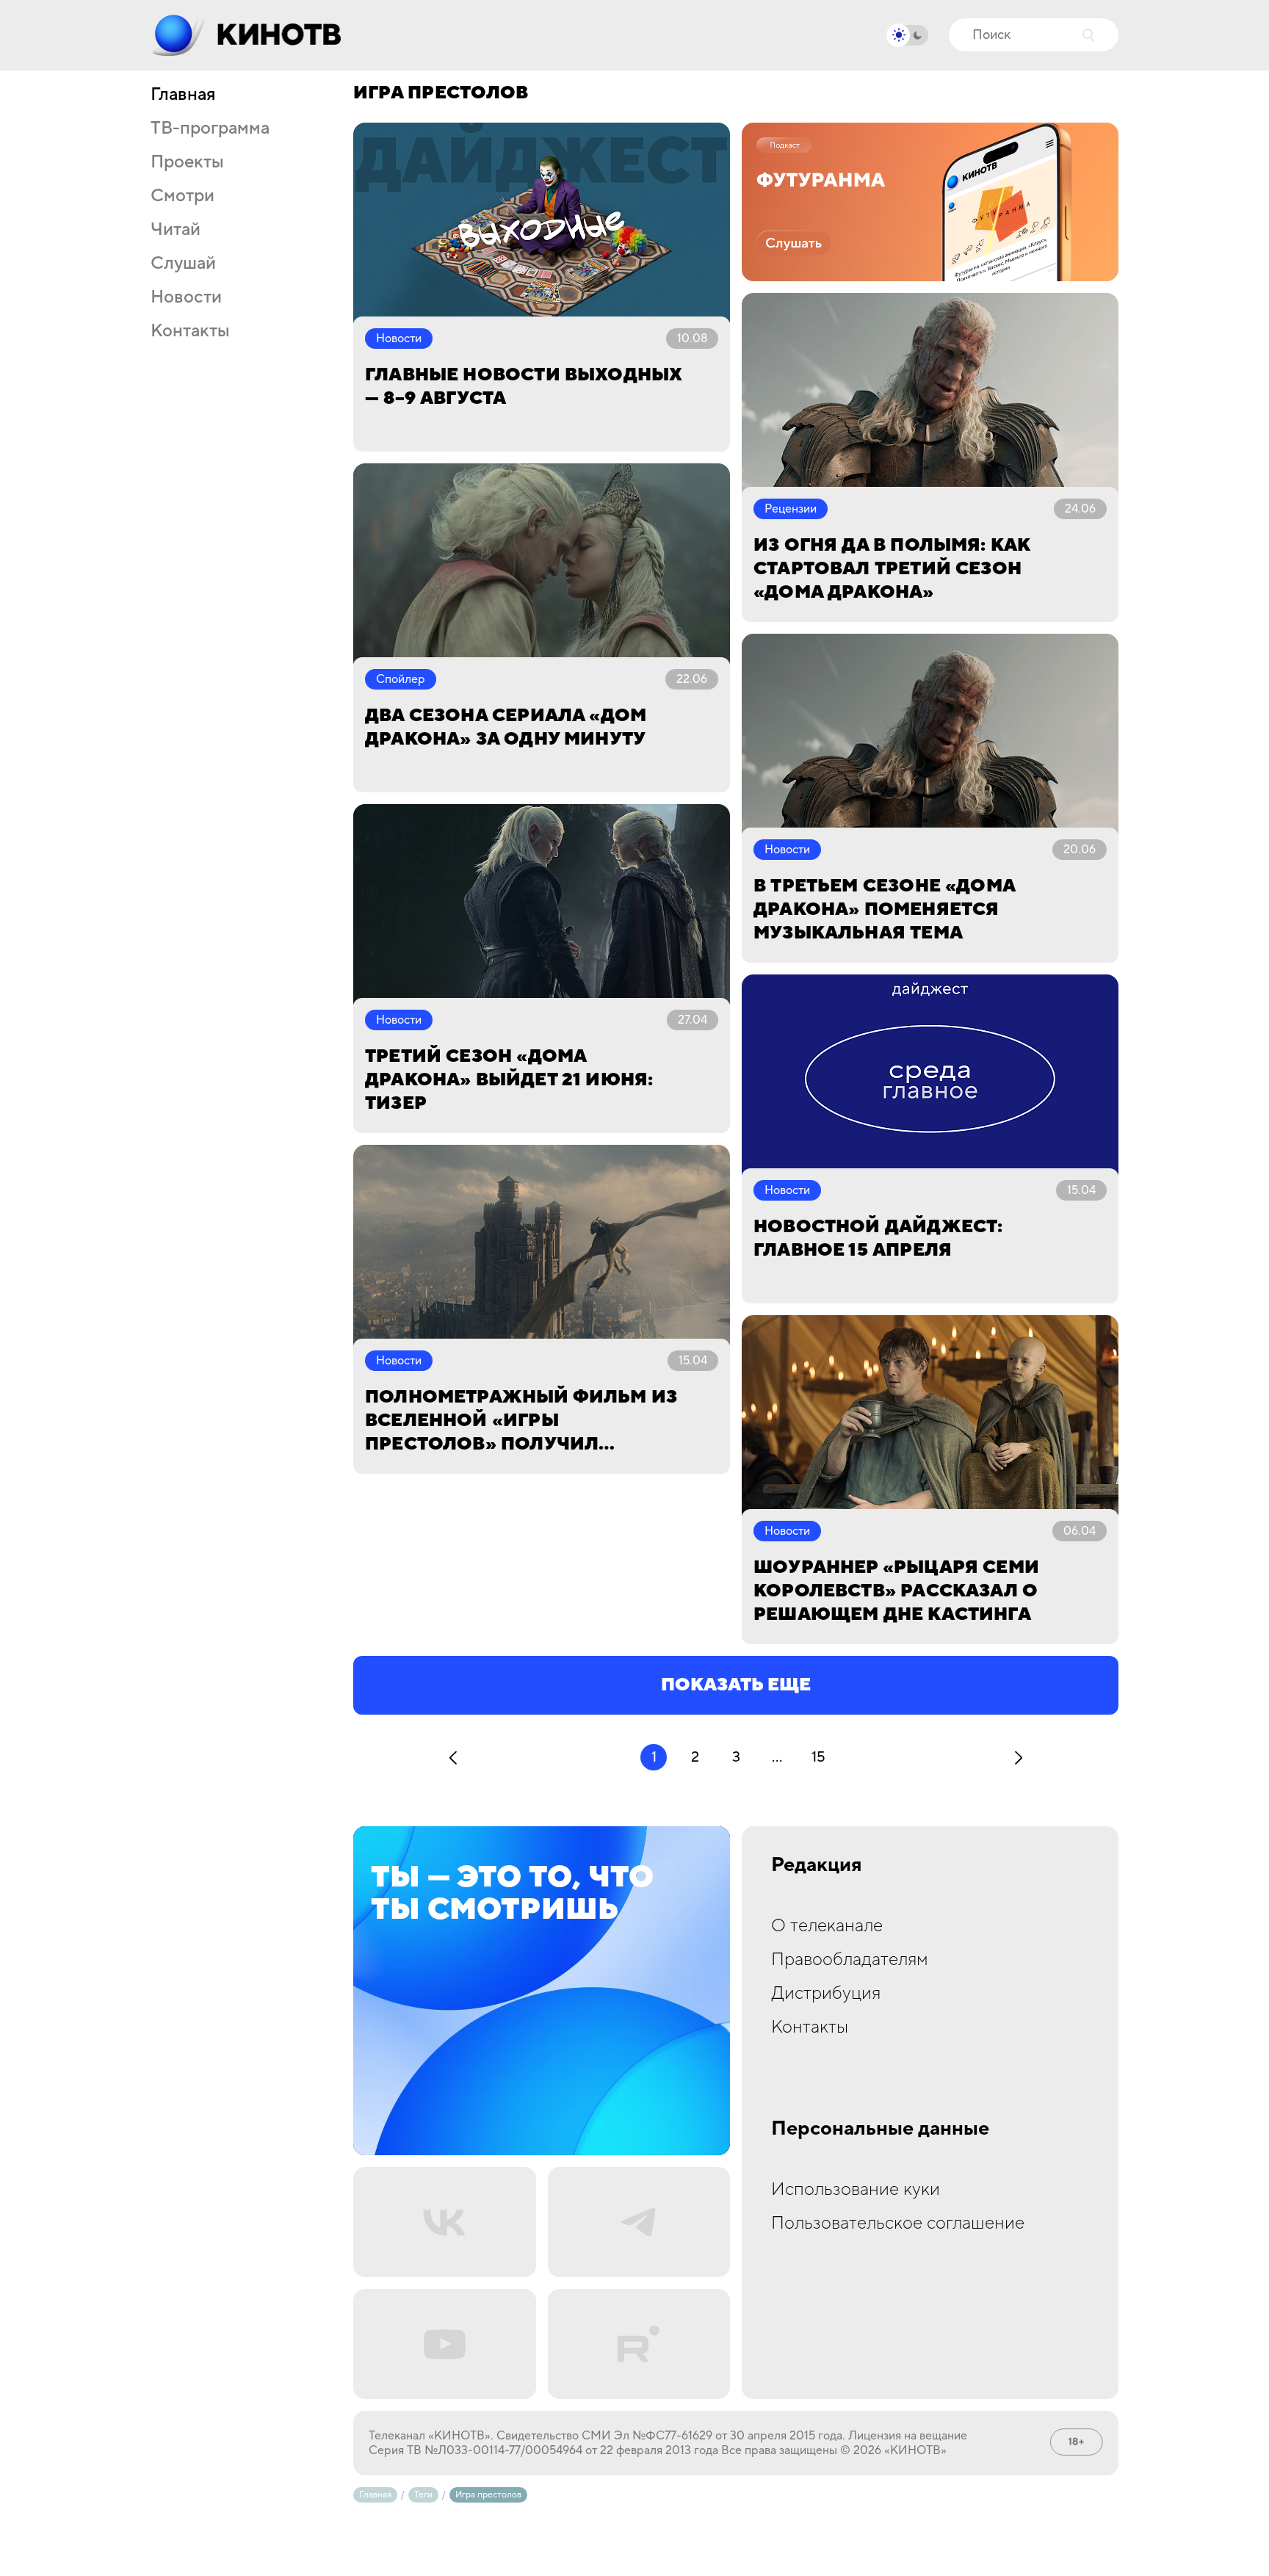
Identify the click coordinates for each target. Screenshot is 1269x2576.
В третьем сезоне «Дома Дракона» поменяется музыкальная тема (884, 909)
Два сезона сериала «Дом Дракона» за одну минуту (506, 727)
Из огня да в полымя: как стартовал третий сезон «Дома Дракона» (892, 569)
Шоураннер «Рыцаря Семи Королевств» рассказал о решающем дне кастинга (896, 1591)
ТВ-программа (210, 129)
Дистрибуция (826, 1993)
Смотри (182, 196)
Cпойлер (401, 679)
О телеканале (827, 1926)
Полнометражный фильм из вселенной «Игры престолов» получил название (521, 1421)
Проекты (187, 162)
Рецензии (791, 509)
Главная (183, 95)
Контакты (190, 331)
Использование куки (856, 2189)
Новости (186, 297)
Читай (176, 230)
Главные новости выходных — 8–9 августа (523, 387)
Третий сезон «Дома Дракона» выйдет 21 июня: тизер (509, 1080)
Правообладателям (850, 1960)
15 (818, 1757)
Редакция (817, 1865)
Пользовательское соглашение (898, 2223)
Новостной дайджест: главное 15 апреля (878, 1238)
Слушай (183, 264)
